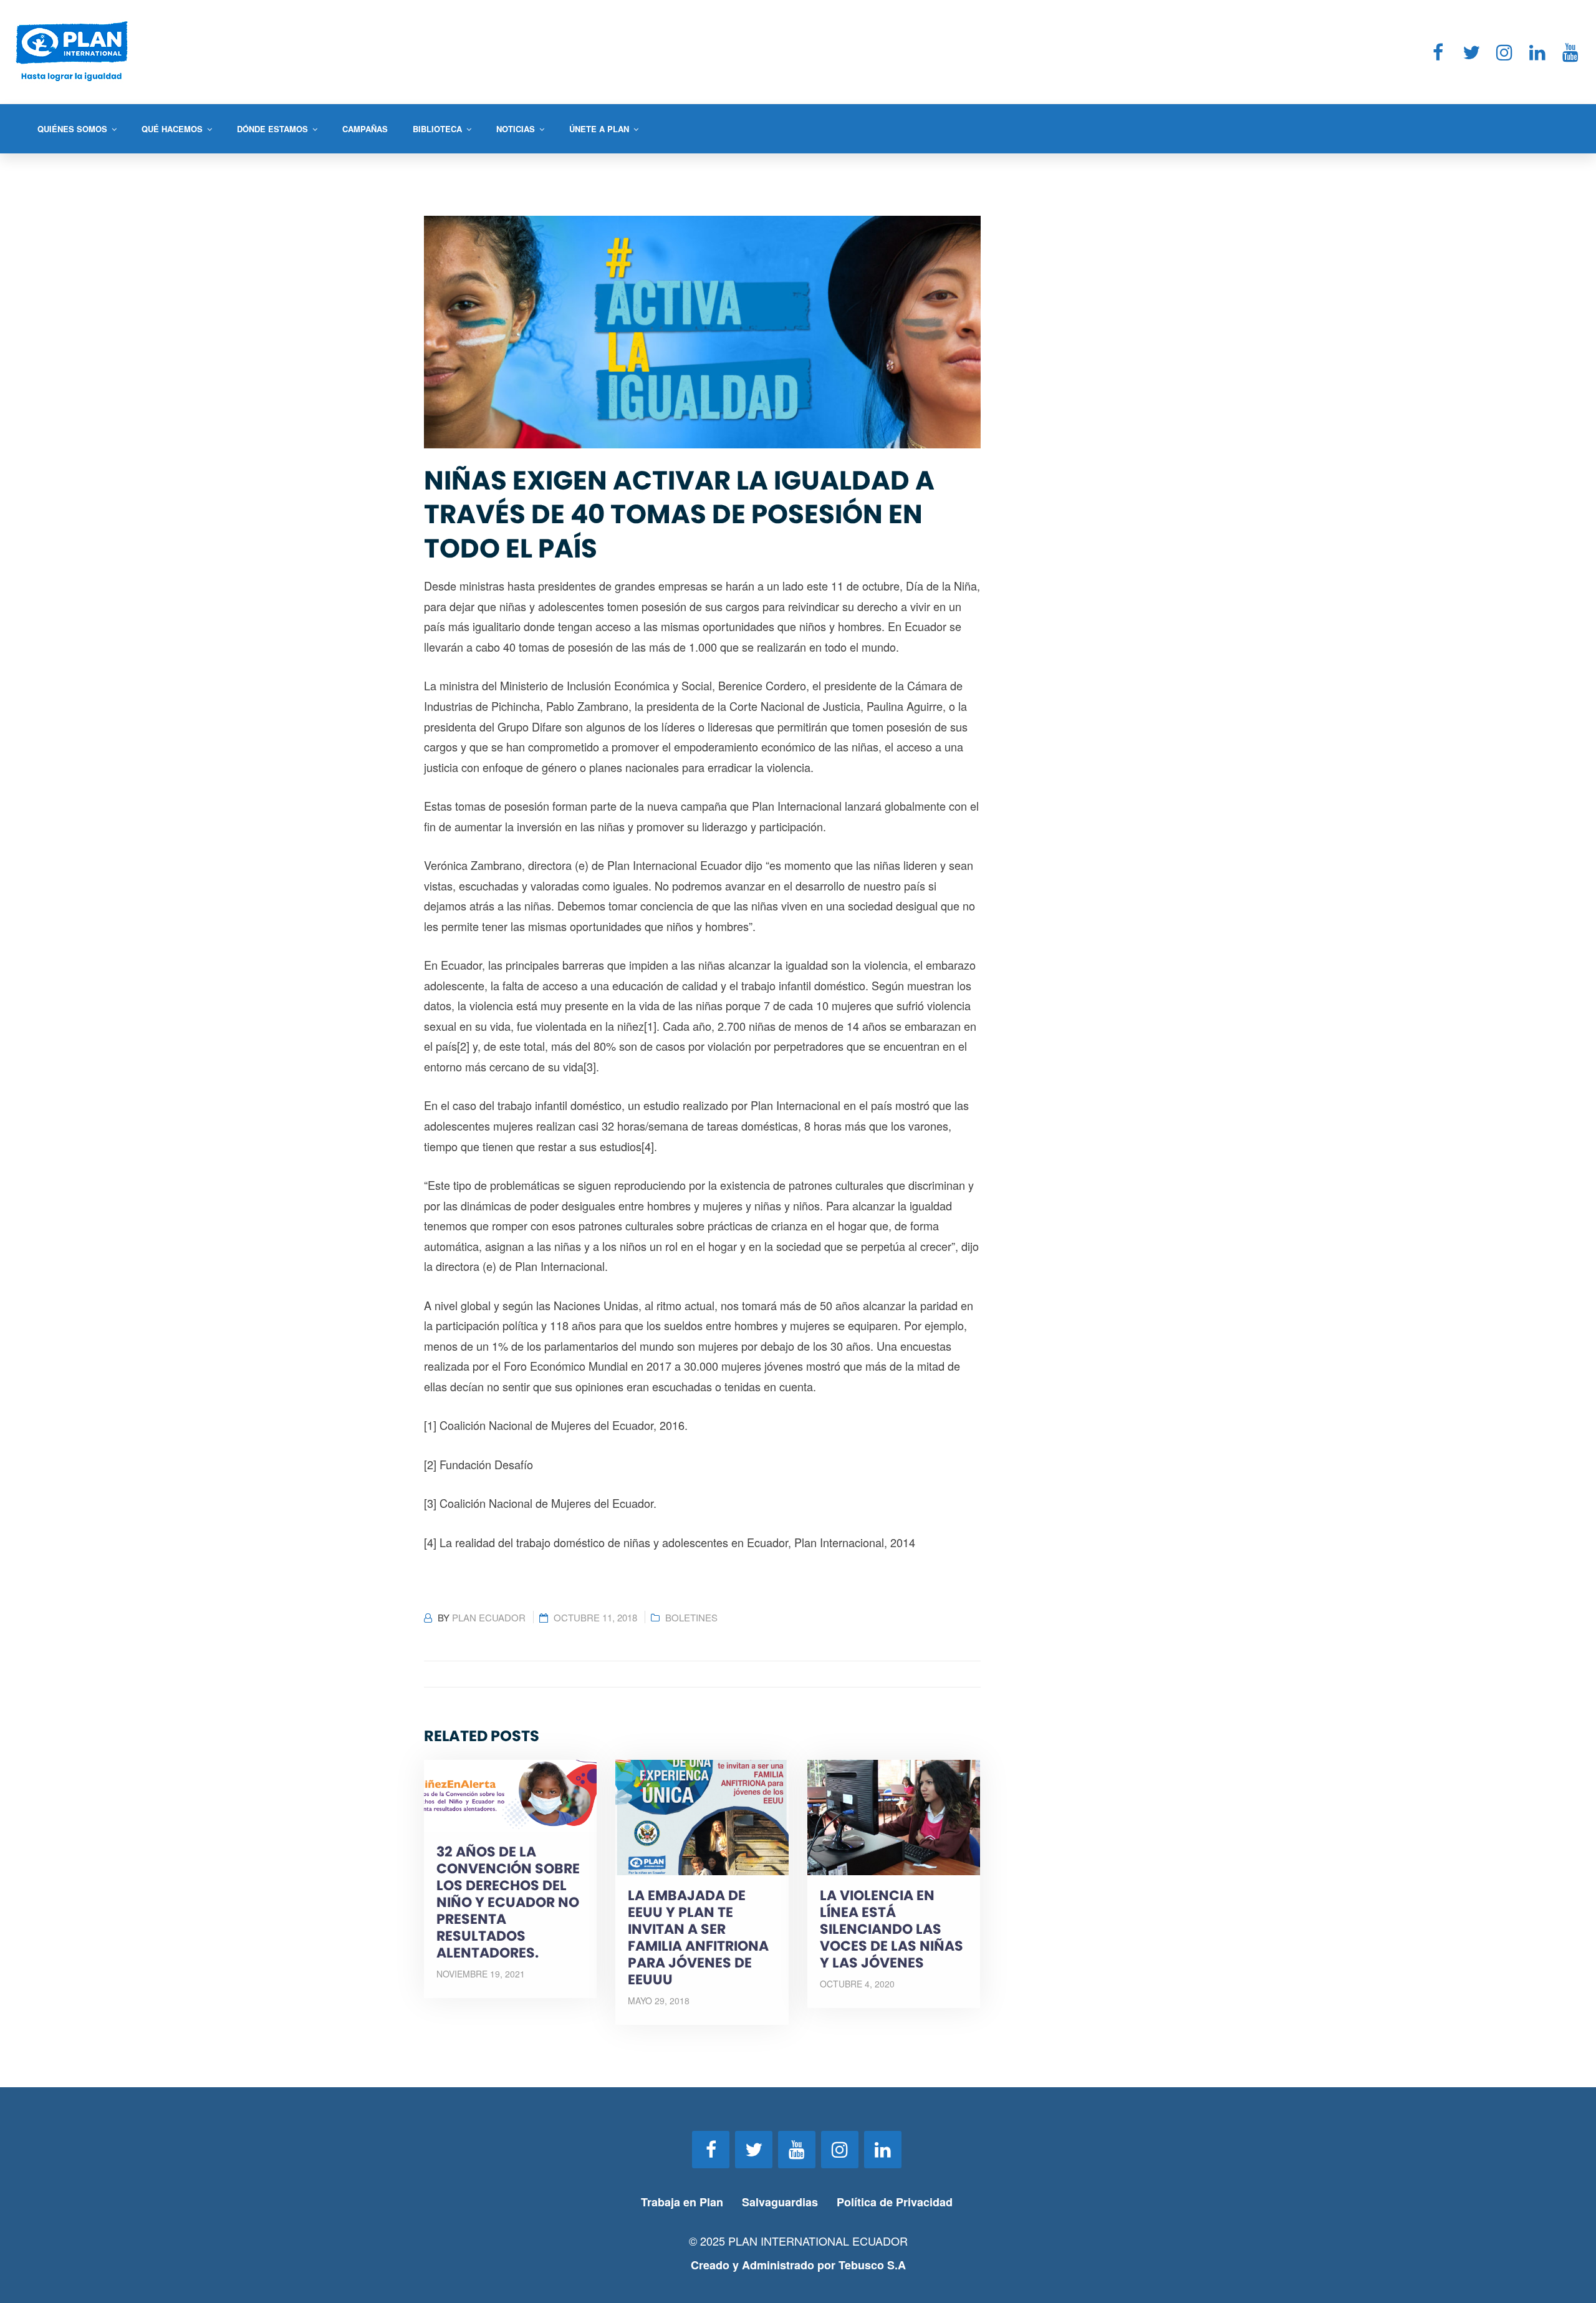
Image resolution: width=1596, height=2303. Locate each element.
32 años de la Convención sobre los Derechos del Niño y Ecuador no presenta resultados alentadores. (508, 1902)
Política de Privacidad (896, 2202)
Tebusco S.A (872, 2265)
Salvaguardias (780, 2202)
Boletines (691, 1617)
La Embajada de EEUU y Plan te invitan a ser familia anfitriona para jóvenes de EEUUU (698, 1938)
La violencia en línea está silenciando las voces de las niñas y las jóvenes (892, 1929)
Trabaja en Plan (682, 2202)
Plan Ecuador (489, 1617)
